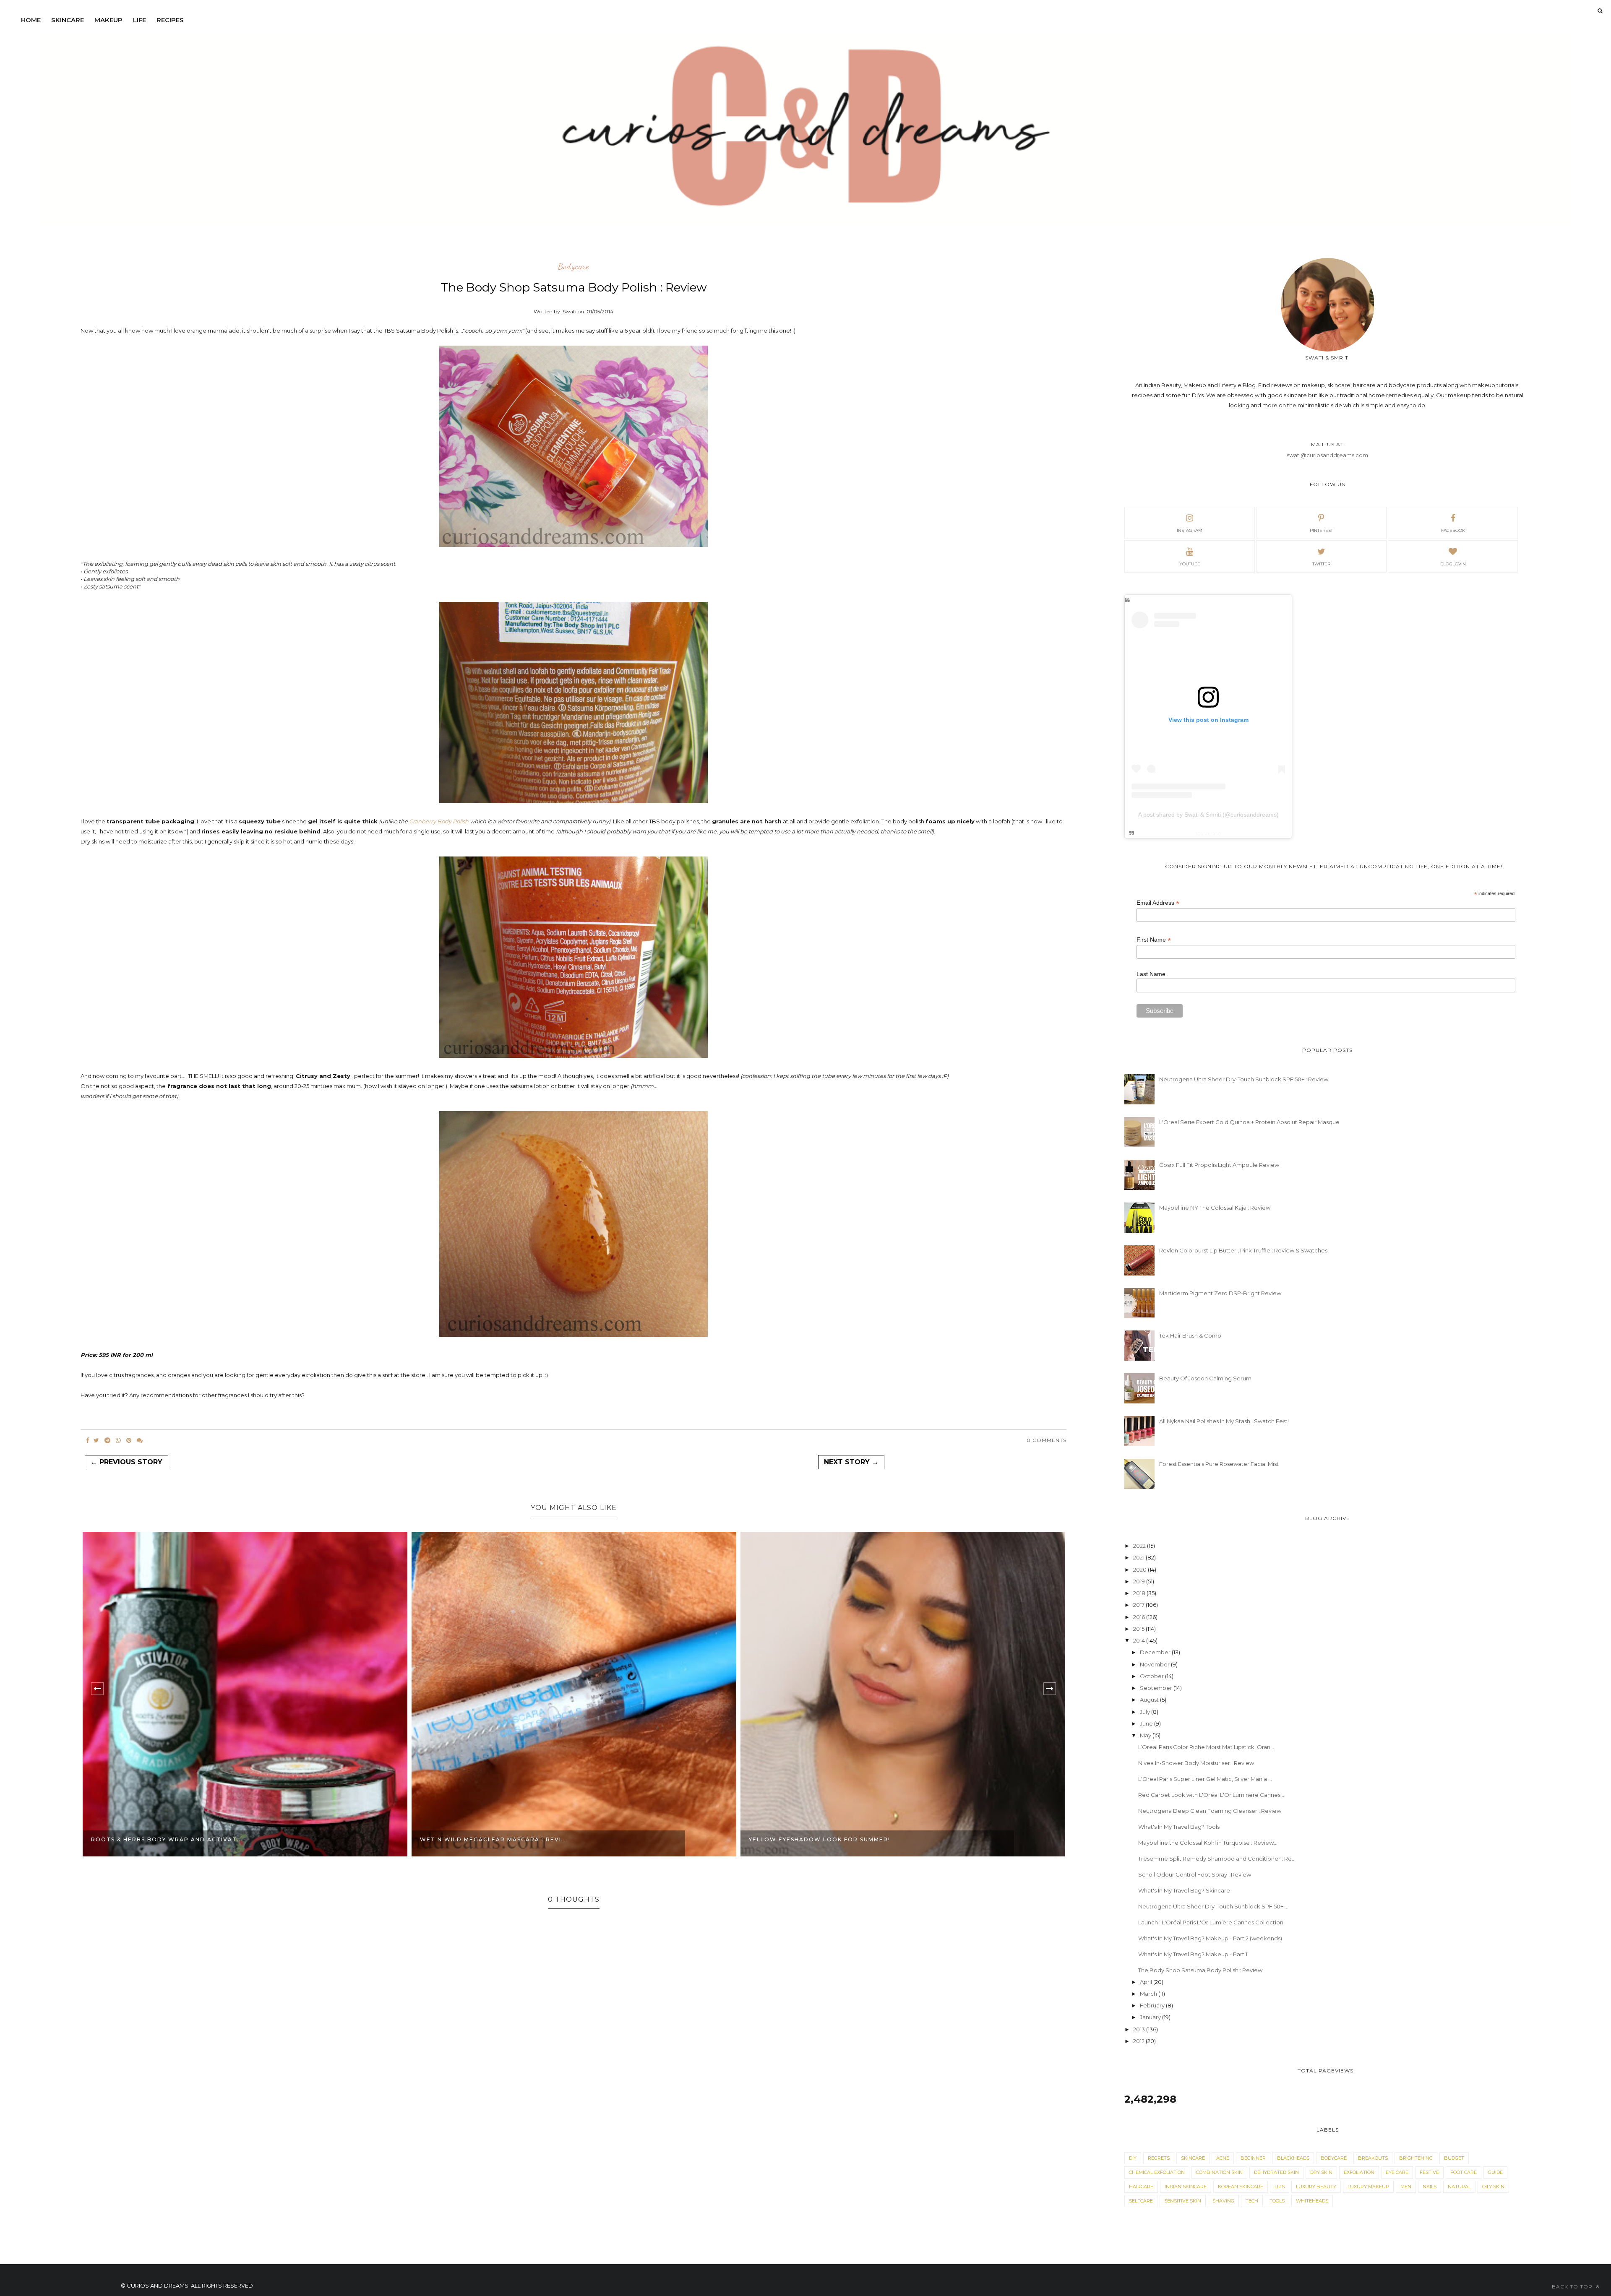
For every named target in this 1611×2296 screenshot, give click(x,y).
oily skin (1493, 2187)
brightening (1416, 2158)
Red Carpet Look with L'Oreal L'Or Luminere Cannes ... (1212, 1795)
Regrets (1159, 2158)
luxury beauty (1316, 2187)
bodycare (573, 267)
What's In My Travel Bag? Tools (1179, 1827)
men (1406, 2187)
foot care (1464, 2172)
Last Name (1151, 974)
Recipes (170, 20)
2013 (1140, 2029)
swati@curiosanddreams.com (1327, 455)
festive (1429, 2172)
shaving (1223, 2201)
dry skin (1321, 2172)
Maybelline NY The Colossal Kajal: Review (1215, 1208)
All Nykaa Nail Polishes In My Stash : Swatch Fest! (1224, 1421)
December (1156, 1652)
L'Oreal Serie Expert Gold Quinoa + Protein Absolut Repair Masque (1249, 1122)
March (1149, 1994)
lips (1280, 2187)
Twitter (1321, 564)
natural (1459, 2187)
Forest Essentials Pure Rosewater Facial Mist (1219, 1464)
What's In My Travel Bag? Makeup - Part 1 (1193, 1954)
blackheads (1293, 2158)
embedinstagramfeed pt (1206, 834)
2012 (1139, 2041)
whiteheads (1312, 2201)
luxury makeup (1368, 2187)
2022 (1140, 1546)
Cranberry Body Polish (439, 821)
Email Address (1158, 903)
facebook (1453, 530)
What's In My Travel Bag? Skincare (1184, 1890)
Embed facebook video (1216, 834)
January (1151, 2017)
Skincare (68, 20)
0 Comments (1047, 1440)
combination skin (1219, 2172)
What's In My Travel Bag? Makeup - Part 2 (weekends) (1210, 1938)
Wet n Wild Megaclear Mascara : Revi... (165, 1839)
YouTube (1190, 564)
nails (1430, 2187)
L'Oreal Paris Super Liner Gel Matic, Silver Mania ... (1205, 1779)
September (1157, 1688)
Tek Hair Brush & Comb (1190, 1335)
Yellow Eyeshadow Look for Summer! (491, 1839)
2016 (1140, 1617)
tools (1277, 2201)
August (1150, 1700)
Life (139, 20)
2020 (1140, 1570)
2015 (1139, 1629)
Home (31, 20)
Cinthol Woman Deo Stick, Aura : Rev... (822, 1839)
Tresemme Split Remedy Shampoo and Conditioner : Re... (1217, 1859)
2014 (1140, 1640)
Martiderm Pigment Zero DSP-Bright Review (1220, 1293)
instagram (1190, 530)
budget (1454, 2158)
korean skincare (1241, 2187)
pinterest (1321, 530)
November (1155, 1664)
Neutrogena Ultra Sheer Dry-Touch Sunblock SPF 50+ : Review (1244, 1079)
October (1152, 1676)
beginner (1253, 2158)
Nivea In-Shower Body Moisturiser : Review (1196, 1763)
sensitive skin (1183, 2201)
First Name (1154, 940)
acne (1223, 2158)
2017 (1139, 1605)
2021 (1139, 1557)
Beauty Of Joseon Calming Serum (1205, 1378)
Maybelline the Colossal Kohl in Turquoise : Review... (1208, 1843)
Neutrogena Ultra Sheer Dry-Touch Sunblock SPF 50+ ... (1213, 1906)
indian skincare (1186, 2187)
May (1146, 1735)
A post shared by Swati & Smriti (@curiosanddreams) (1208, 815)
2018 (1140, 1593)
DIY (1133, 2158)
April (1147, 1982)
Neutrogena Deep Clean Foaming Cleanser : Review (1210, 1811)
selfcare (1141, 2201)
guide (1495, 2172)
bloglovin (1453, 564)
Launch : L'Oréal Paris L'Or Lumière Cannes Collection (1211, 1922)
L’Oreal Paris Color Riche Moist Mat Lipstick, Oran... (1206, 1747)
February (1153, 2005)
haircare (1141, 2187)
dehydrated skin (1276, 2172)
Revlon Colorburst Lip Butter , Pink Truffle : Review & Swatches (1243, 1250)
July (1146, 1712)
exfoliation (1359, 2172)
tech (1252, 2201)
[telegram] (107, 1440)
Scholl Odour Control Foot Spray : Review (1195, 1874)
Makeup (108, 20)
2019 (1140, 1581)
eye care (1397, 2172)
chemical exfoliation (1157, 2172)
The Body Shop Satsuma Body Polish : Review (1200, 1970)
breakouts (1373, 2158)
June (1147, 1723)
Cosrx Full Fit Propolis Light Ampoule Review (1219, 1165)
